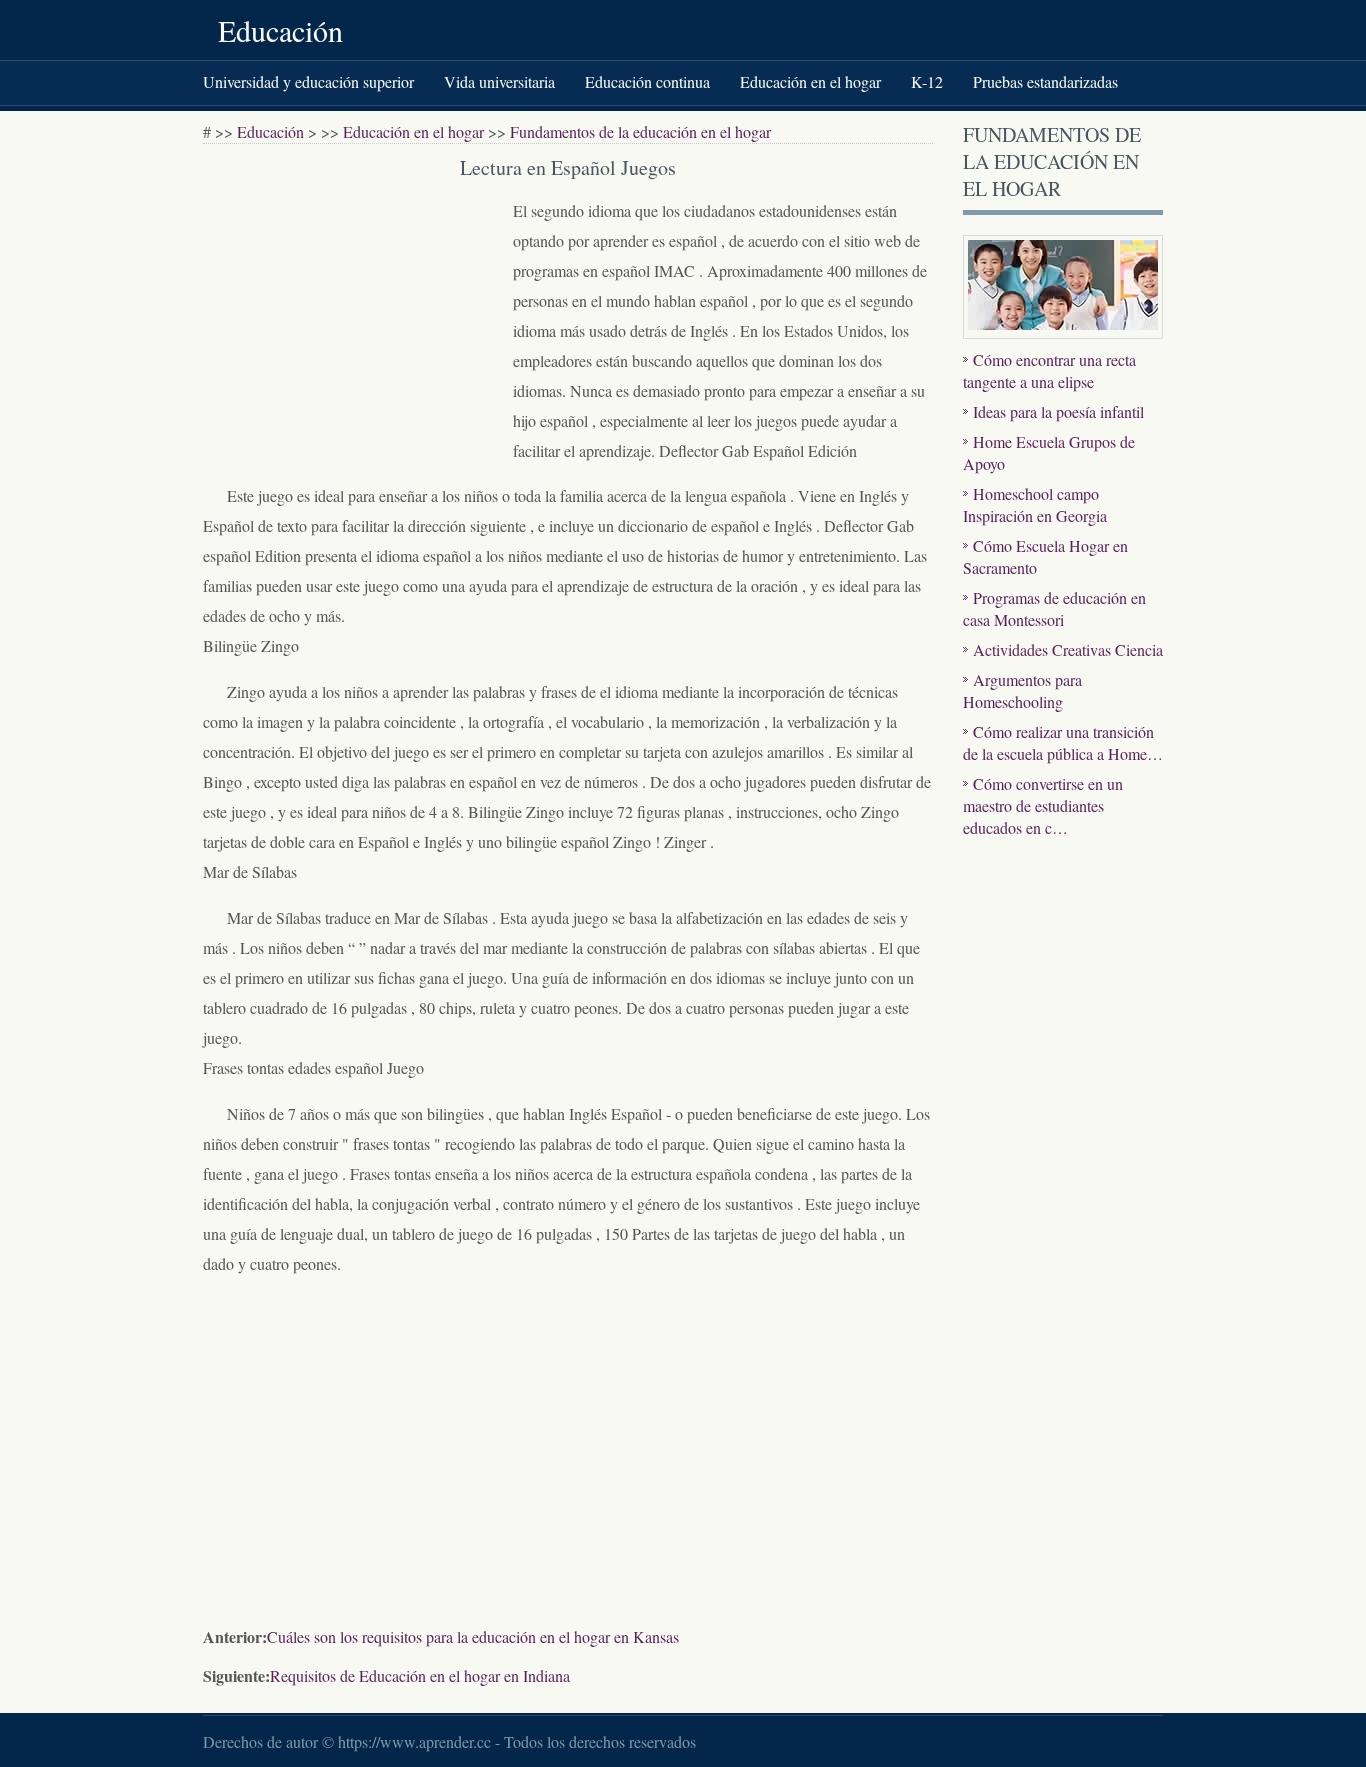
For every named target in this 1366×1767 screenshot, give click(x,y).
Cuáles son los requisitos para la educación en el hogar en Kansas (473, 1636)
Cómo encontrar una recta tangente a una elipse (1049, 370)
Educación (280, 30)
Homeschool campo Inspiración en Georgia (1035, 504)
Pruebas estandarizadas (1045, 81)
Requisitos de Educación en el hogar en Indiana (420, 1675)
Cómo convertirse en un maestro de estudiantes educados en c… (1043, 805)
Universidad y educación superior (308, 81)
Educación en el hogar (810, 81)
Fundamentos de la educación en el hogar (640, 131)
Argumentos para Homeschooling (1022, 690)
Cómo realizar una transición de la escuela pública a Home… (1063, 742)
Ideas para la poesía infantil (1058, 411)
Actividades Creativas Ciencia (1068, 649)
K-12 (927, 81)
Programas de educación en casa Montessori (1054, 608)
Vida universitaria (499, 81)
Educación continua (647, 81)
